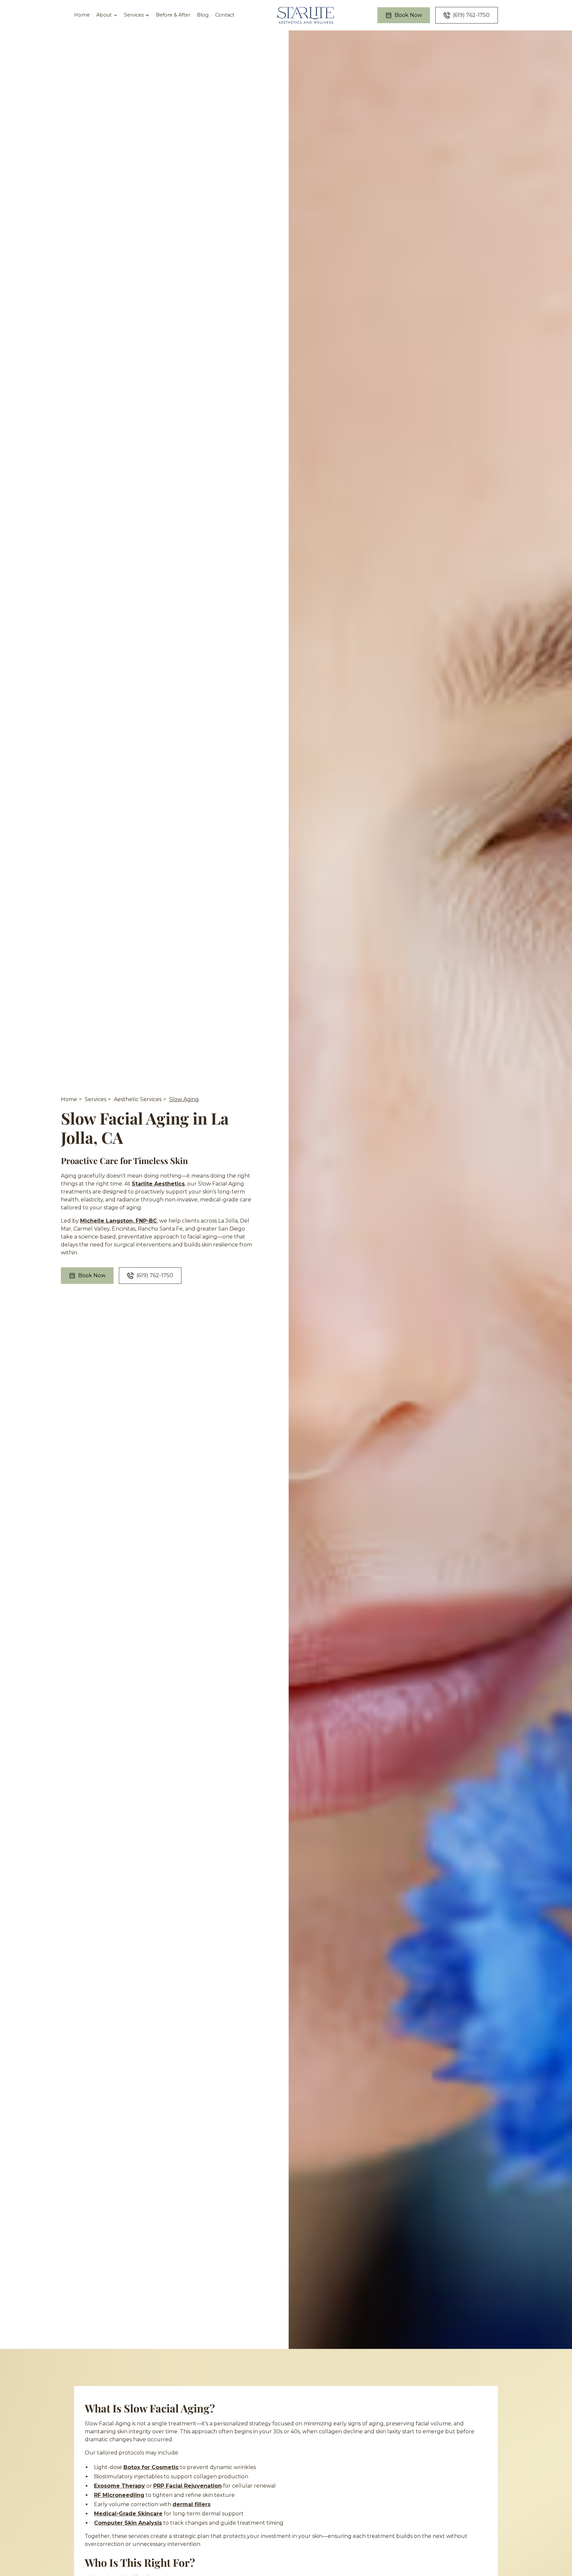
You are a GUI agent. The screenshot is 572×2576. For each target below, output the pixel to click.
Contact (225, 15)
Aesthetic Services (138, 1099)
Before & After (173, 15)
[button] (107, 15)
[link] (306, 15)
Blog (203, 15)
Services (95, 1099)
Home (82, 15)
